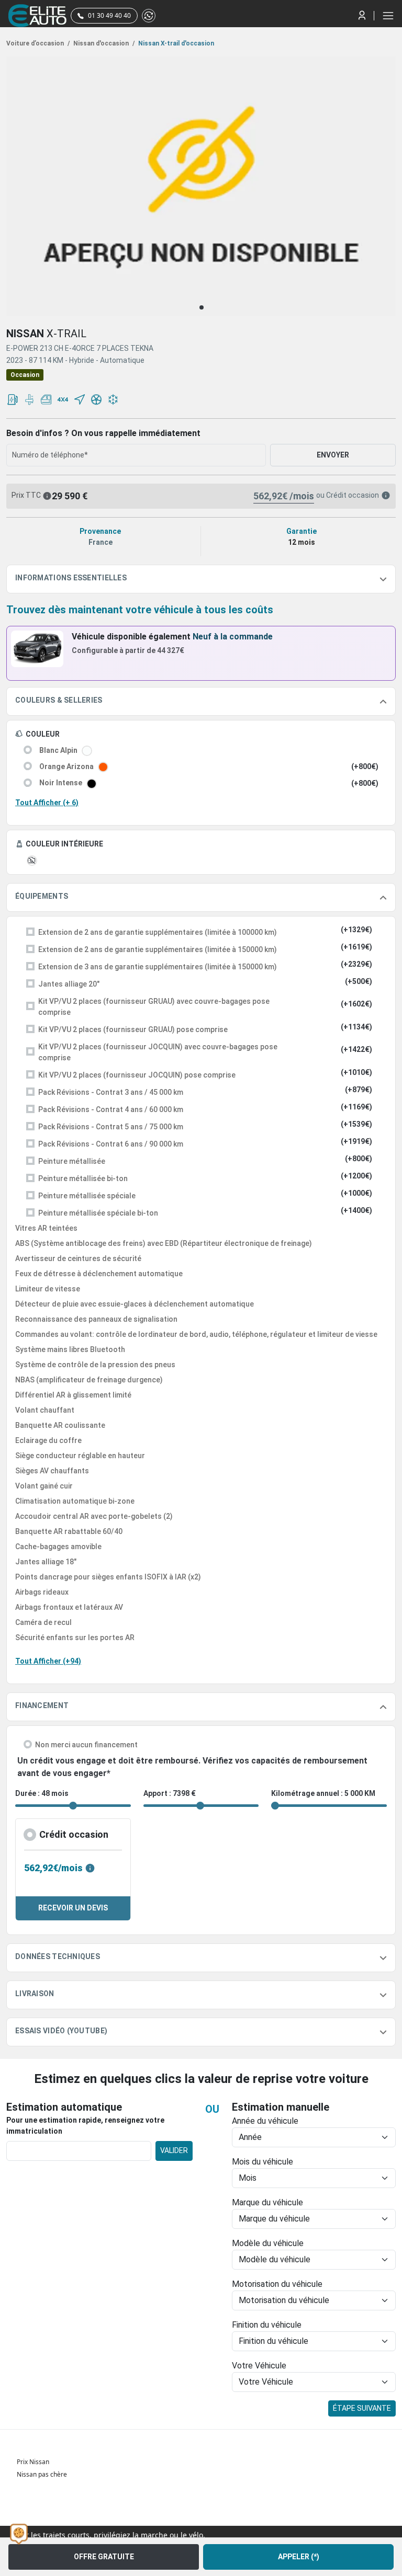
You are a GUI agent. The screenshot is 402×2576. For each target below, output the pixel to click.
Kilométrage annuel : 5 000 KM (323, 1793)
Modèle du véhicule (268, 2243)
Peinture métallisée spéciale (87, 1196)
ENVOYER (333, 455)
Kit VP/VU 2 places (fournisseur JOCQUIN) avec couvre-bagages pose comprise (158, 1052)
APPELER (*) (299, 2557)
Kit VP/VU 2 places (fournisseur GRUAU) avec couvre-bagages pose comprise (154, 1007)
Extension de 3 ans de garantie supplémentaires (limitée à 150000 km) (158, 967)
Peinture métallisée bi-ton (83, 1178)
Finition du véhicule (267, 2325)
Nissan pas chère (42, 2474)
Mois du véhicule (263, 2162)
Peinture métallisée (72, 1161)
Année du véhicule (265, 2121)
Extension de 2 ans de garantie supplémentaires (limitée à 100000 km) (158, 932)
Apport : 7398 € (170, 1793)
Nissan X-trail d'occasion (175, 43)
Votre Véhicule (259, 2366)
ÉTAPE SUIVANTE (362, 2408)
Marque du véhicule (267, 2202)
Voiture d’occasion (38, 43)
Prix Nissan (33, 2462)
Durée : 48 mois (42, 1793)
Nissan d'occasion (103, 43)
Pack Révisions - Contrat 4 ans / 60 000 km (111, 1109)
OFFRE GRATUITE (104, 2557)
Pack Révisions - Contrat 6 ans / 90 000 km (111, 1144)
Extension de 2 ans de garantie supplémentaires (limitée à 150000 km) (158, 949)
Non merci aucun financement (86, 1745)
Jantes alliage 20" (69, 984)
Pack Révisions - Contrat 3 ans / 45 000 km (111, 1092)
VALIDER (174, 2150)
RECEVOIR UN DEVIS (73, 1908)
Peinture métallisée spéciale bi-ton (98, 1213)
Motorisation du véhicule (277, 2284)
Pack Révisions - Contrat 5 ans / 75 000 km (111, 1127)
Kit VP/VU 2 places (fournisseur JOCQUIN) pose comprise (137, 1075)
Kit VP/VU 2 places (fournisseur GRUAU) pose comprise (133, 1029)
